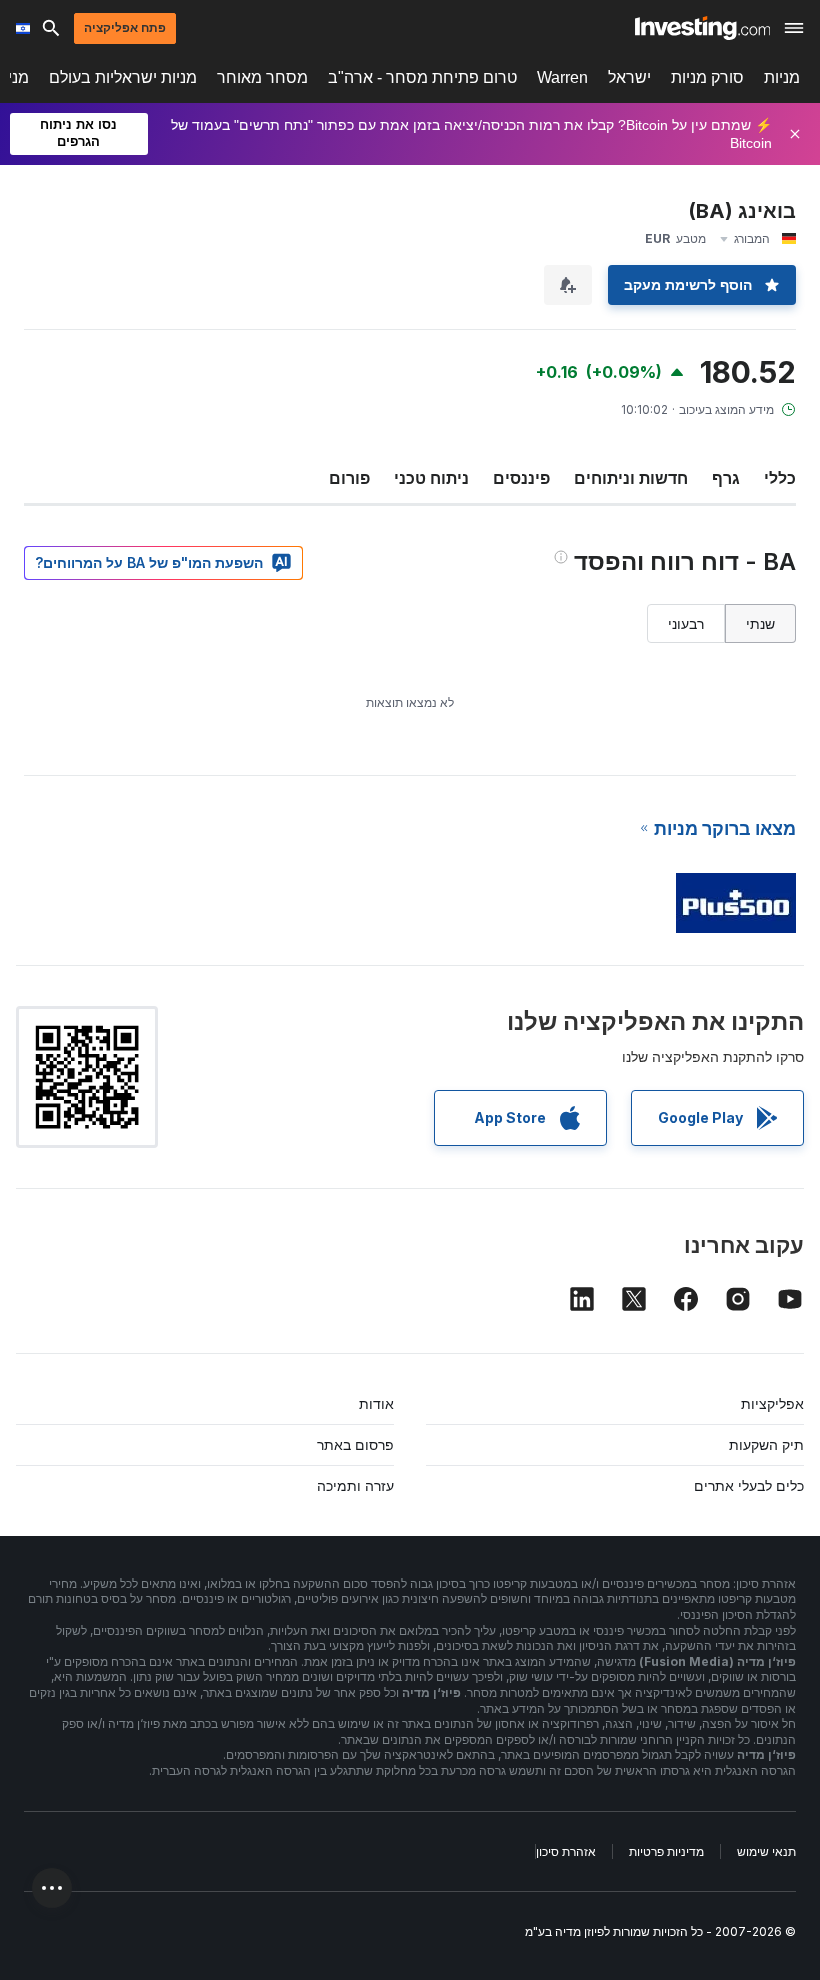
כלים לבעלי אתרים (749, 1485)
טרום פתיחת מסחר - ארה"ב (422, 77)
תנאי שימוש (766, 1851)
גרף (726, 478)
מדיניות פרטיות (666, 1851)
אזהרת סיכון (566, 1851)
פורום (349, 478)
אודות (376, 1403)
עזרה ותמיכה (355, 1485)
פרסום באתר (355, 1444)
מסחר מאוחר (262, 77)
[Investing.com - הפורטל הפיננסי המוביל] (702, 28)
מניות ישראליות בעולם (123, 77)
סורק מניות (707, 77)
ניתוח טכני (431, 478)
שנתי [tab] (760, 623)
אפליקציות (772, 1403)
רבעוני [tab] (686, 623)
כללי (780, 478)
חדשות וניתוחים (631, 478)
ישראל (629, 77)
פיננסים (521, 478)
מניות (782, 77)
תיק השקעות (766, 1444)
